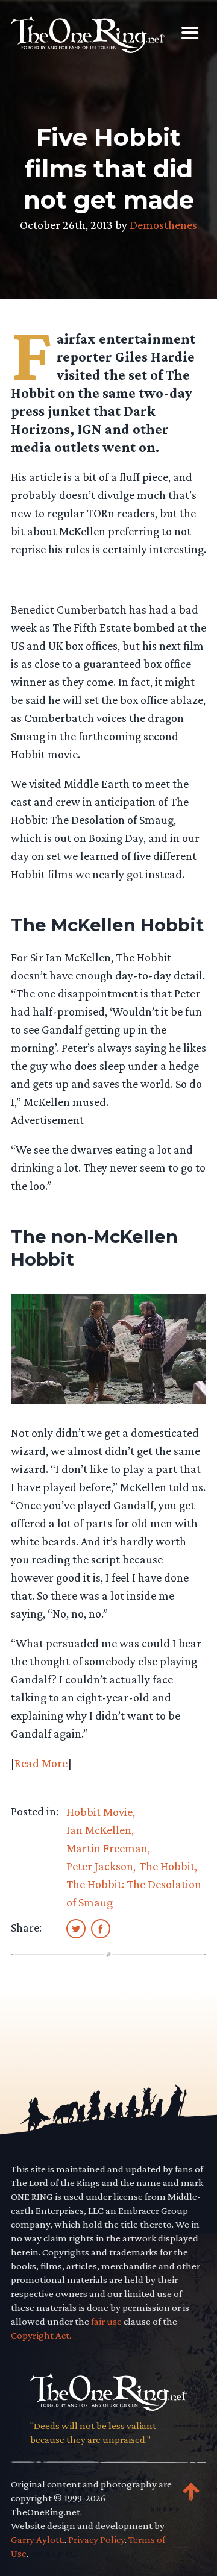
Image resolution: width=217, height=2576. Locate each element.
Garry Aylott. (38, 2540)
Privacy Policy (96, 2540)
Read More (41, 1763)
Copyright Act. (41, 2335)
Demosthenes (163, 225)
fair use (106, 2321)
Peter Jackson (100, 1866)
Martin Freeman (107, 1848)
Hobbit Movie (99, 1812)
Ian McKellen (99, 1830)
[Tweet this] (76, 1928)
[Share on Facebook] (101, 1928)
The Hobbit (167, 1866)
